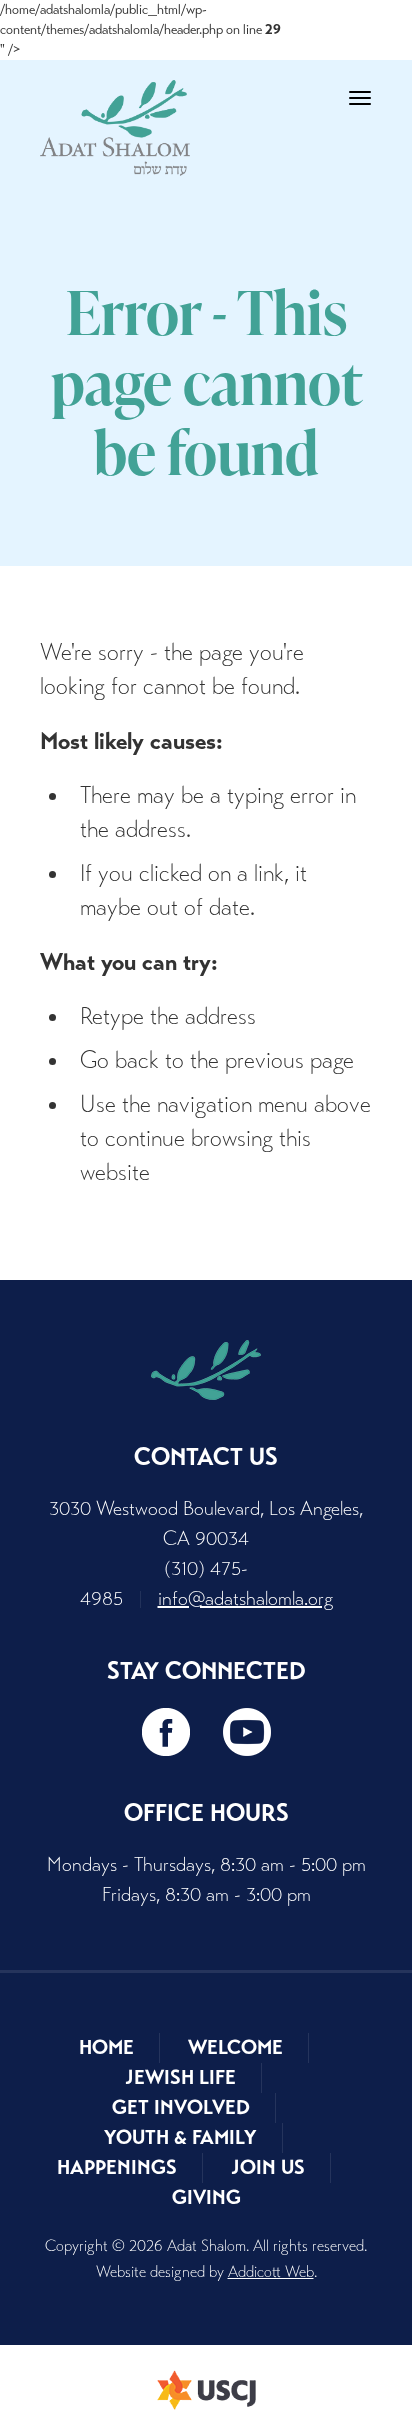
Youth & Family (180, 2137)
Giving (206, 2197)
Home (106, 2047)
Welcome (235, 2047)
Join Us (268, 2167)
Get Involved (181, 2107)
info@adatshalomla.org (245, 1598)
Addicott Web (271, 2271)
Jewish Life (180, 2077)
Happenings (117, 2167)
